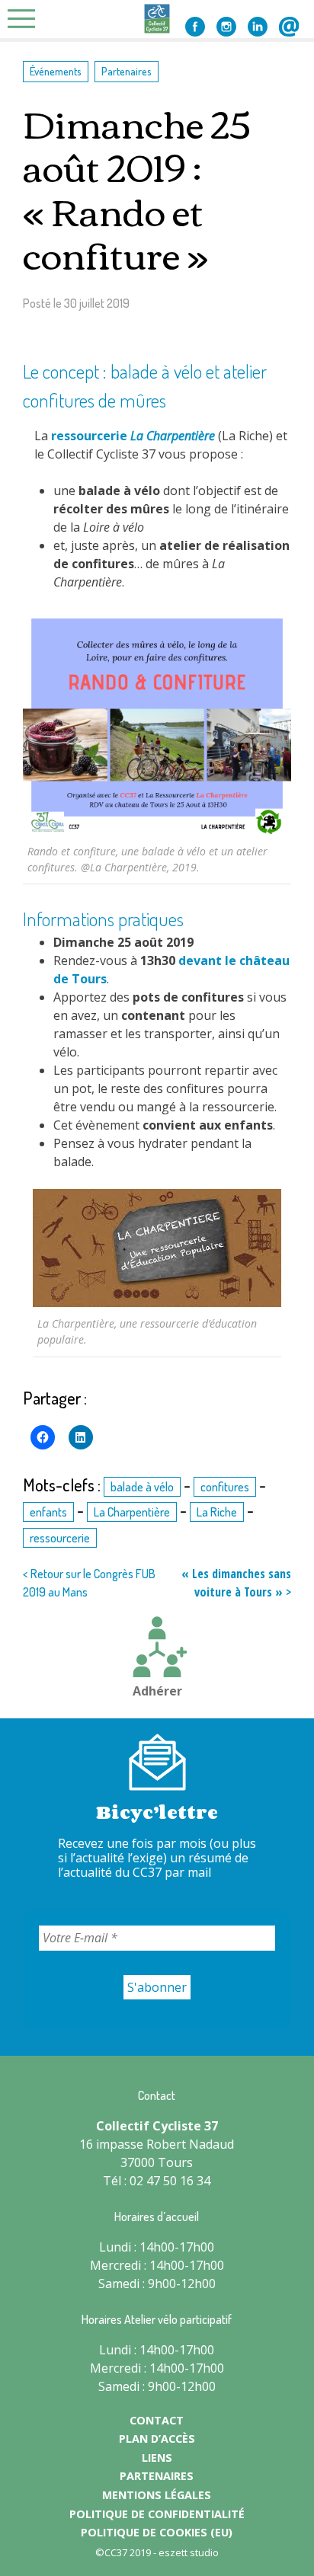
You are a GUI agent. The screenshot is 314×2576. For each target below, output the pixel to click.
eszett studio (189, 2552)
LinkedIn (258, 27)
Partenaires (127, 71)
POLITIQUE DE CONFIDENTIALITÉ (157, 2514)
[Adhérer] (157, 1649)
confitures (225, 1487)
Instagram (226, 27)
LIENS (157, 2458)
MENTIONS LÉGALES (157, 2495)
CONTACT (157, 2420)
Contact (289, 27)
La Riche (217, 1512)
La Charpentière (132, 1512)
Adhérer (157, 1691)
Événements (56, 71)
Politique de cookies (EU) (157, 2532)
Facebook (195, 27)
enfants (48, 1512)
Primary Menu (26, 19)
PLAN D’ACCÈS (157, 2439)
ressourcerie (89, 436)
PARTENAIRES (157, 2476)
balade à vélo (142, 1487)
